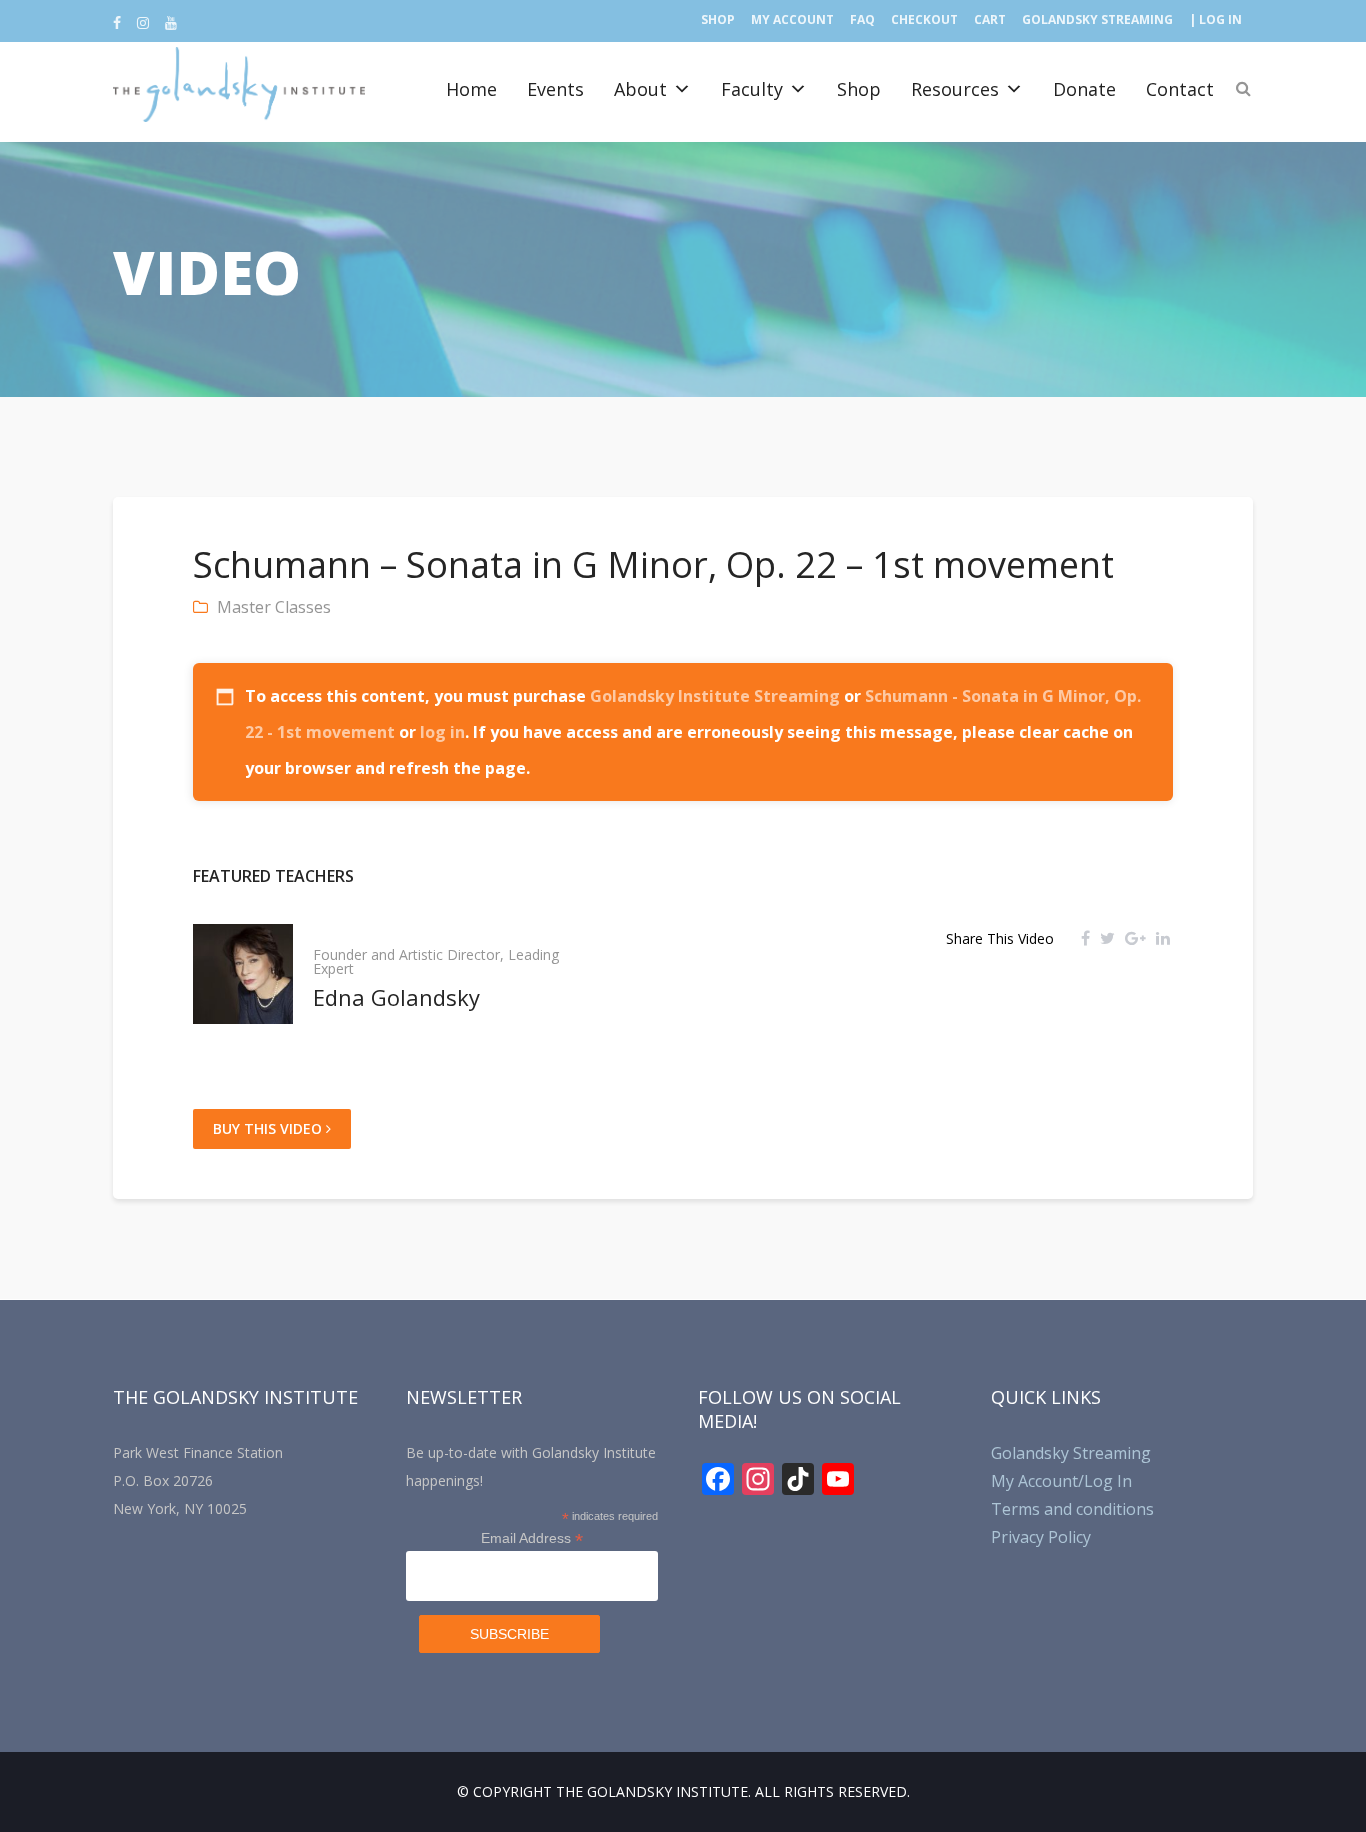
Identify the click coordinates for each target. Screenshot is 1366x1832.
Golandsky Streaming (1097, 19)
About (640, 89)
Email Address (532, 1538)
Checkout (924, 19)
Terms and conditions (1072, 1509)
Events (555, 89)
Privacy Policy (1041, 1537)
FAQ (862, 19)
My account (792, 19)
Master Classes (274, 607)
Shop (718, 19)
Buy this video (269, 1128)
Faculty (752, 89)
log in (442, 732)
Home (471, 89)
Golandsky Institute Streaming (715, 696)
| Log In (1215, 19)
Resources (955, 89)
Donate (1084, 89)
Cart (990, 19)
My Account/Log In (1061, 1481)
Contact (1180, 89)
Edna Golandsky (396, 997)
